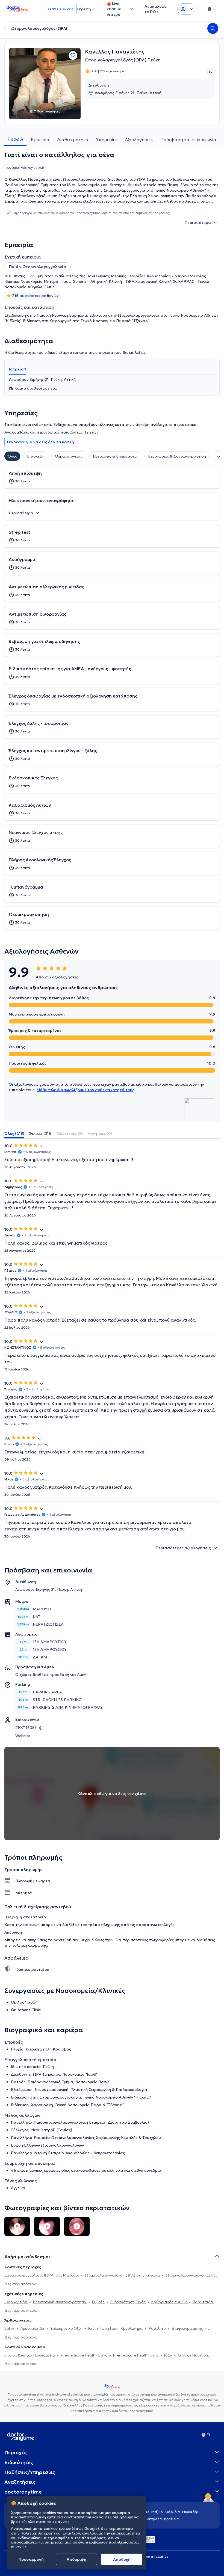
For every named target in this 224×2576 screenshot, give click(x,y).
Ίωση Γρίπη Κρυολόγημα (122, 2328)
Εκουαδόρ (190, 2512)
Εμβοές (99, 2302)
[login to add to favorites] (73, 55)
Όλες (12, 456)
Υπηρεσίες (107, 140)
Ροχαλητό (158, 2328)
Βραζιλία (172, 2519)
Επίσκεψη (36, 456)
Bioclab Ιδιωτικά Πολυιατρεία (30, 2355)
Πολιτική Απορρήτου (40, 2533)
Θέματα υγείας (69, 456)
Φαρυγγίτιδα (16, 2302)
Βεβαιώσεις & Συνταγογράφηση (177, 456)
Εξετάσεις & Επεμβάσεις (115, 456)
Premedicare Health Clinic (85, 2355)
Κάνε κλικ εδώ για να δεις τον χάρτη (112, 1794)
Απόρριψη (76, 2559)
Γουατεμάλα (152, 2519)
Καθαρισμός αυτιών (170, 2302)
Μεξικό (157, 2512)
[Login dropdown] (186, 9)
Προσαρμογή (31, 2559)
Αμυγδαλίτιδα (33, 2328)
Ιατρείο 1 (17, 369)
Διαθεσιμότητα (73, 140)
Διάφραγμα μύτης (188, 2328)
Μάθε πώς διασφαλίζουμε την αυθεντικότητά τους (86, 1090)
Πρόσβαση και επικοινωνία (188, 140)
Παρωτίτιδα (203, 2302)
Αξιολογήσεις (139, 140)
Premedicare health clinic (136, 2355)
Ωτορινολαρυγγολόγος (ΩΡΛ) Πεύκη (123, 60)
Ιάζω (169, 2355)
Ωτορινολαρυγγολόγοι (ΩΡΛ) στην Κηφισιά (123, 2275)
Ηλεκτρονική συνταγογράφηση (60, 2302)
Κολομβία (172, 2512)
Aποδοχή (122, 2559)
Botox (10, 2328)
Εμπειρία (40, 140)
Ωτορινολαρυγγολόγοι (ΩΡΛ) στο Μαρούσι (42, 2275)
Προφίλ (15, 139)
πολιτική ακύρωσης (29, 1945)
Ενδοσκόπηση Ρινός (128, 2302)
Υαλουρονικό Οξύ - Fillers (73, 2328)
